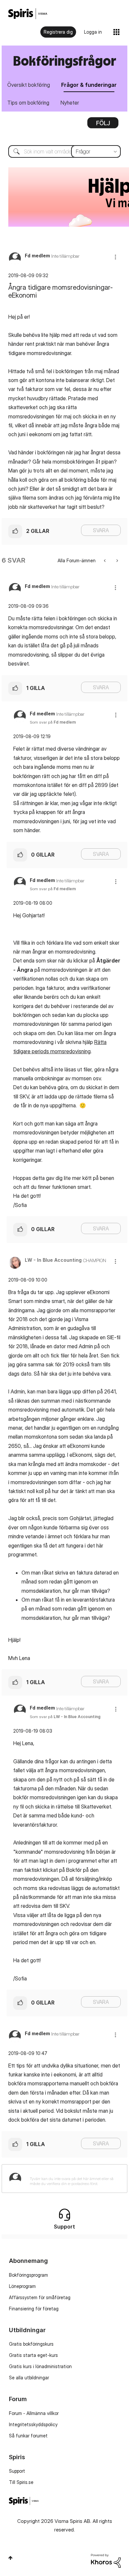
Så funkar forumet (28, 2436)
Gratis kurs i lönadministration (40, 2366)
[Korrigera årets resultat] (105, 560)
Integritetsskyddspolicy (33, 2424)
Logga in (93, 32)
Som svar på (53, 722)
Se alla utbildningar (29, 2378)
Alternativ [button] (103, 125)
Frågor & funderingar (89, 85)
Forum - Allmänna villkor (34, 2413)
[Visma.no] (28, 14)
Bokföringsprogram (28, 2275)
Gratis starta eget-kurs (33, 2355)
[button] (115, 257)
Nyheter (70, 103)
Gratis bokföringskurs (31, 2344)
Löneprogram (22, 2286)
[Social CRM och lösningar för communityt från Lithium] (106, 2560)
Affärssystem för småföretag (40, 2297)
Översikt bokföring (29, 85)
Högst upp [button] (10, 2558)
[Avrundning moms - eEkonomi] (117, 560)
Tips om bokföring (28, 103)
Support (17, 2471)
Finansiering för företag (34, 2309)
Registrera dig (58, 32)
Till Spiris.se (21, 2482)
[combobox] (64, 151)
